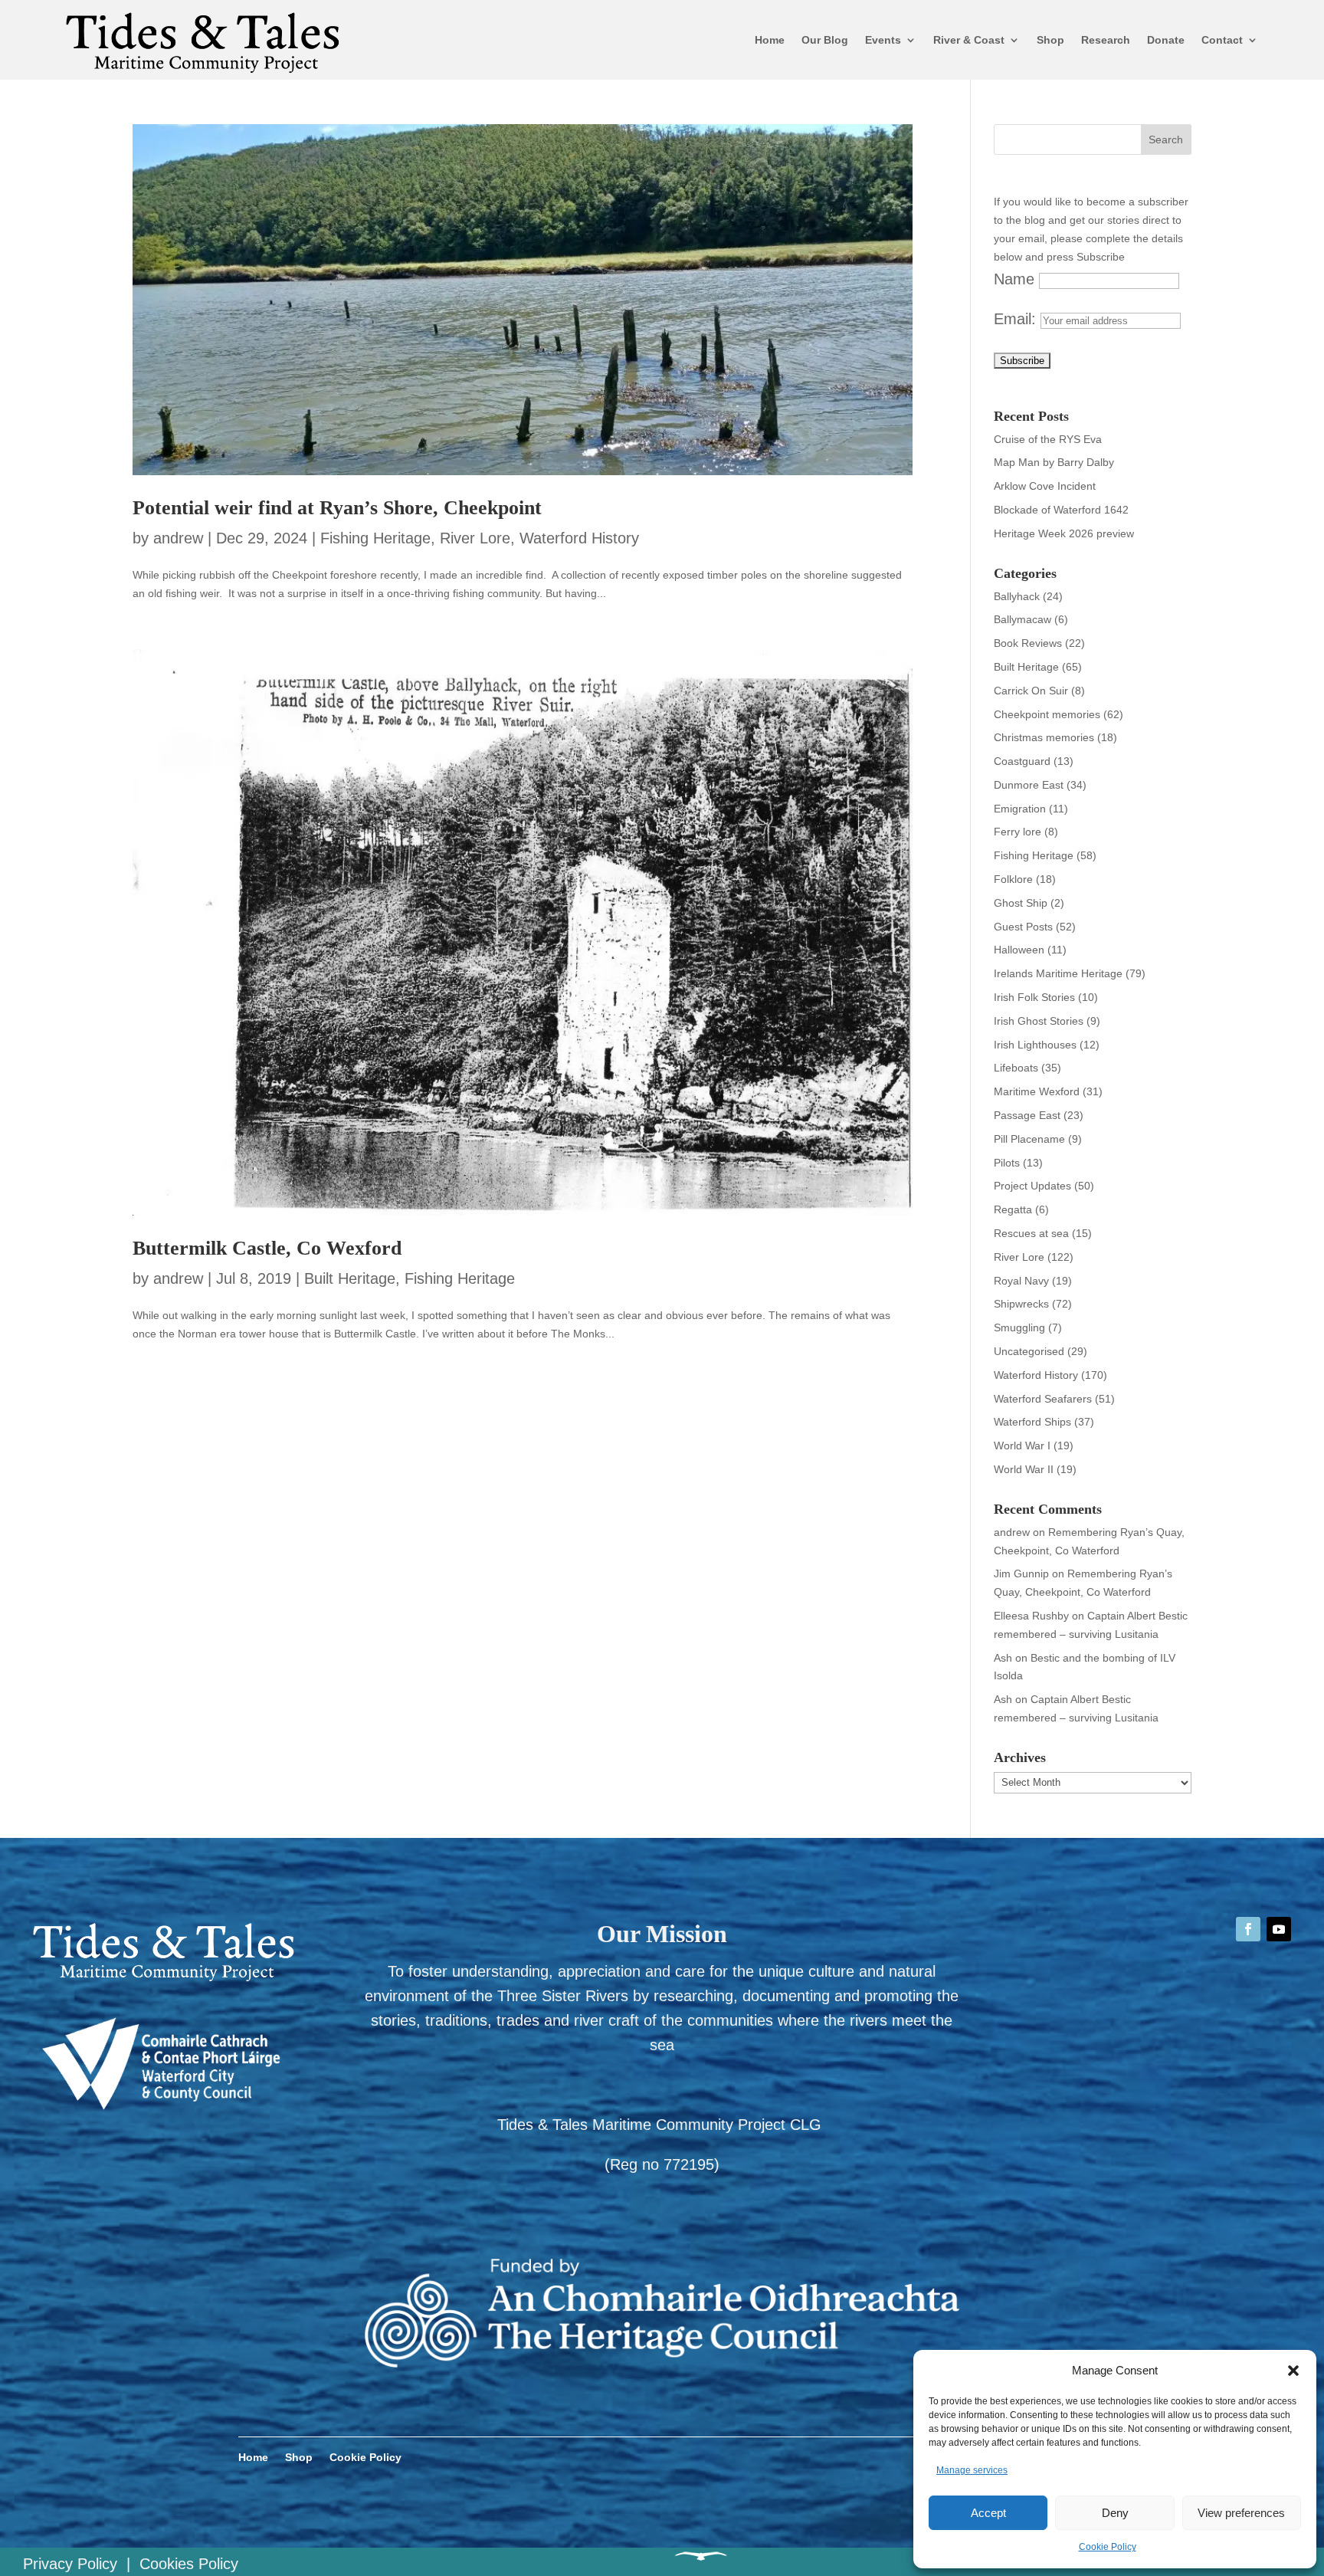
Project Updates (1032, 1186)
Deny (1115, 2513)
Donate (1166, 40)
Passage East (1027, 1115)
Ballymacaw (1022, 619)
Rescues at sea (1031, 1233)
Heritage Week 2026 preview (1064, 533)
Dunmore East (1029, 785)
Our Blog (825, 40)
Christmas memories (1044, 737)
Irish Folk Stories (1034, 997)
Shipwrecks (1021, 1304)
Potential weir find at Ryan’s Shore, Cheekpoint (337, 508)
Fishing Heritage (375, 538)
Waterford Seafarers (1043, 1399)
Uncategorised (1029, 1351)
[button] (1293, 2371)
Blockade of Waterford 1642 (1061, 510)
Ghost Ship (1021, 903)
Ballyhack (1017, 596)
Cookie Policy (1108, 2547)
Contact (1222, 40)
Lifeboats (1016, 1068)
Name (1014, 279)
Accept (988, 2513)
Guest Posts (1023, 927)
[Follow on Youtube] (1279, 1929)
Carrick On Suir (1031, 691)
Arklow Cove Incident (1045, 486)
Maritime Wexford (1037, 1091)
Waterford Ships (1032, 1422)
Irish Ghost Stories (1039, 1021)
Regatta (1013, 1209)
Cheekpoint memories (1047, 714)
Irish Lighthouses (1035, 1045)
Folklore (1013, 879)
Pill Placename (1029, 1139)
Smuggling (1019, 1327)
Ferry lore (1018, 832)
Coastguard (1022, 761)
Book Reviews (1028, 643)
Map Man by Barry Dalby (1054, 462)
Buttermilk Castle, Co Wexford (267, 1248)
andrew (178, 538)
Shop (1050, 40)
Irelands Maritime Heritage (1058, 973)
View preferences (1241, 2513)
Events (883, 40)
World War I (1022, 1446)
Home (770, 40)
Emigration (1020, 809)
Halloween (1019, 950)
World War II (1024, 1469)
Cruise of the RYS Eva (1048, 439)
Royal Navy (1021, 1281)
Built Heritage (350, 1278)
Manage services (972, 2470)
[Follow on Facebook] (1248, 1929)
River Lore (475, 538)
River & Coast (969, 40)
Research (1106, 40)
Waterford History (579, 538)
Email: (1017, 319)
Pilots (1007, 1163)
